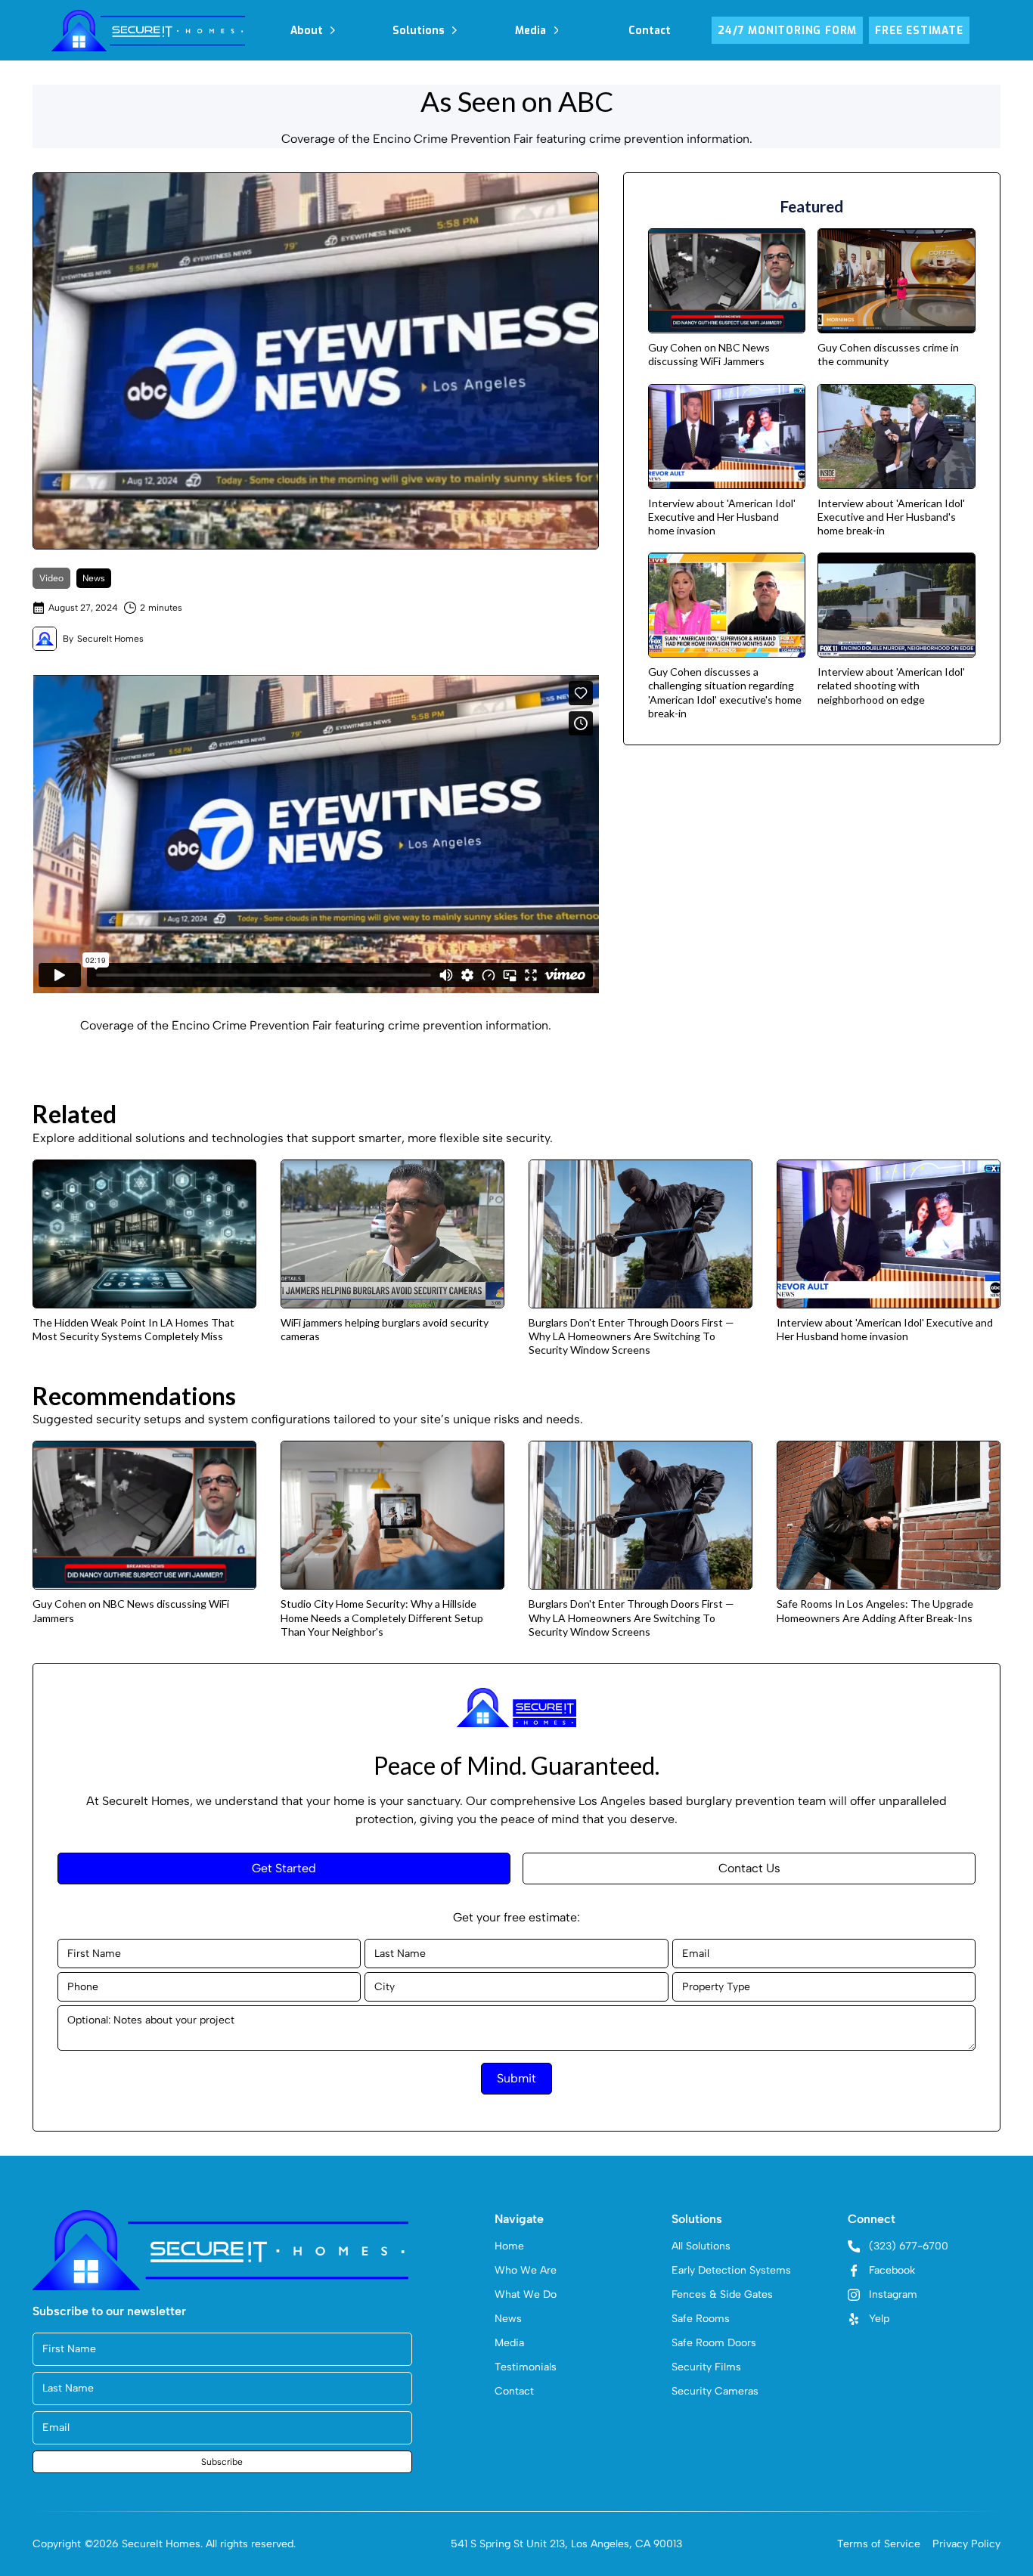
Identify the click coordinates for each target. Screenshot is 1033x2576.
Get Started (284, 1868)
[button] (313, 30)
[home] (148, 30)
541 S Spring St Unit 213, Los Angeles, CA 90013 (566, 2544)
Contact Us (749, 1868)
